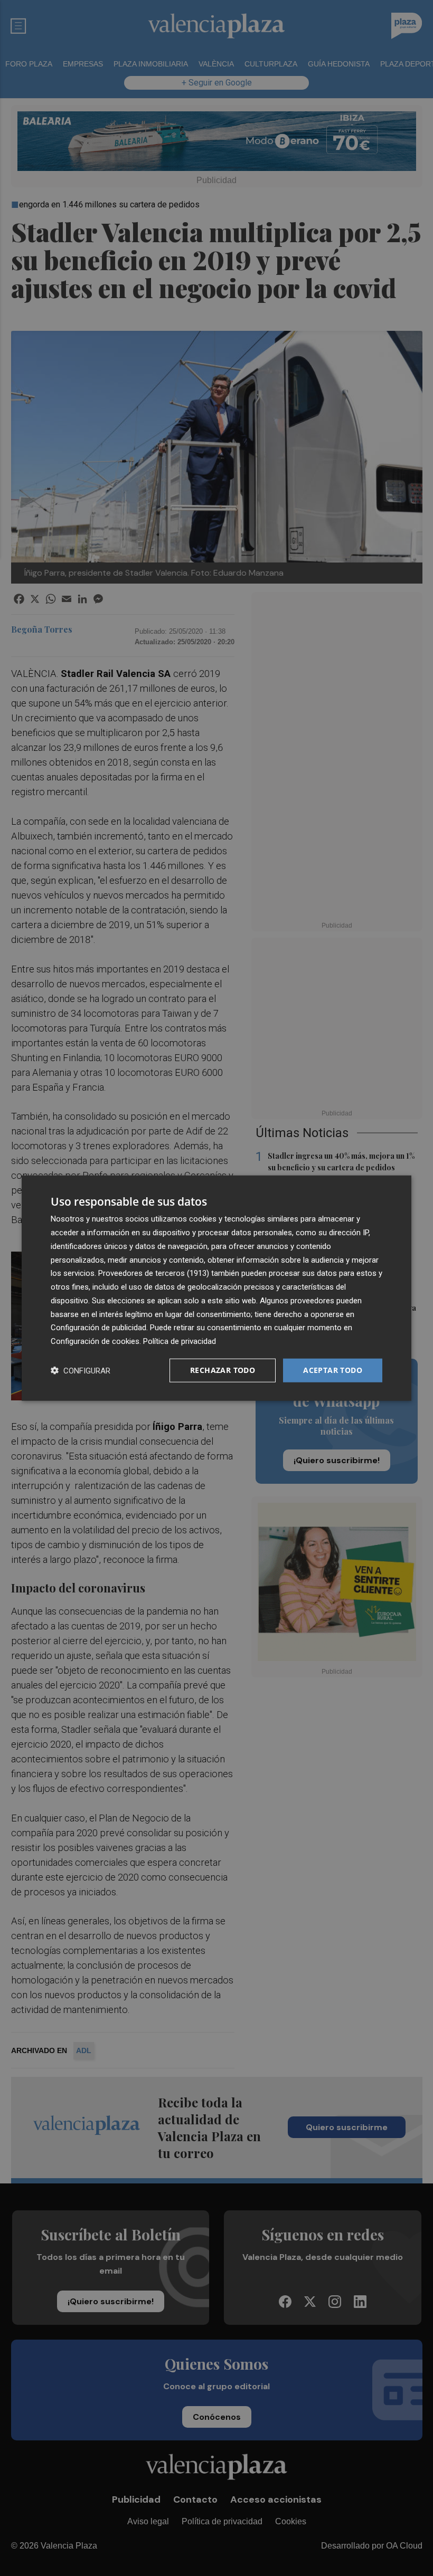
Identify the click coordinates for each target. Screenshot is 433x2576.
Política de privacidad (180, 1341)
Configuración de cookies (95, 1341)
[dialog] (216, 1288)
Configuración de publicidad (98, 1328)
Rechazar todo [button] (223, 1370)
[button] (81, 1370)
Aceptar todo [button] (333, 1370)
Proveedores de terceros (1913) (154, 1273)
